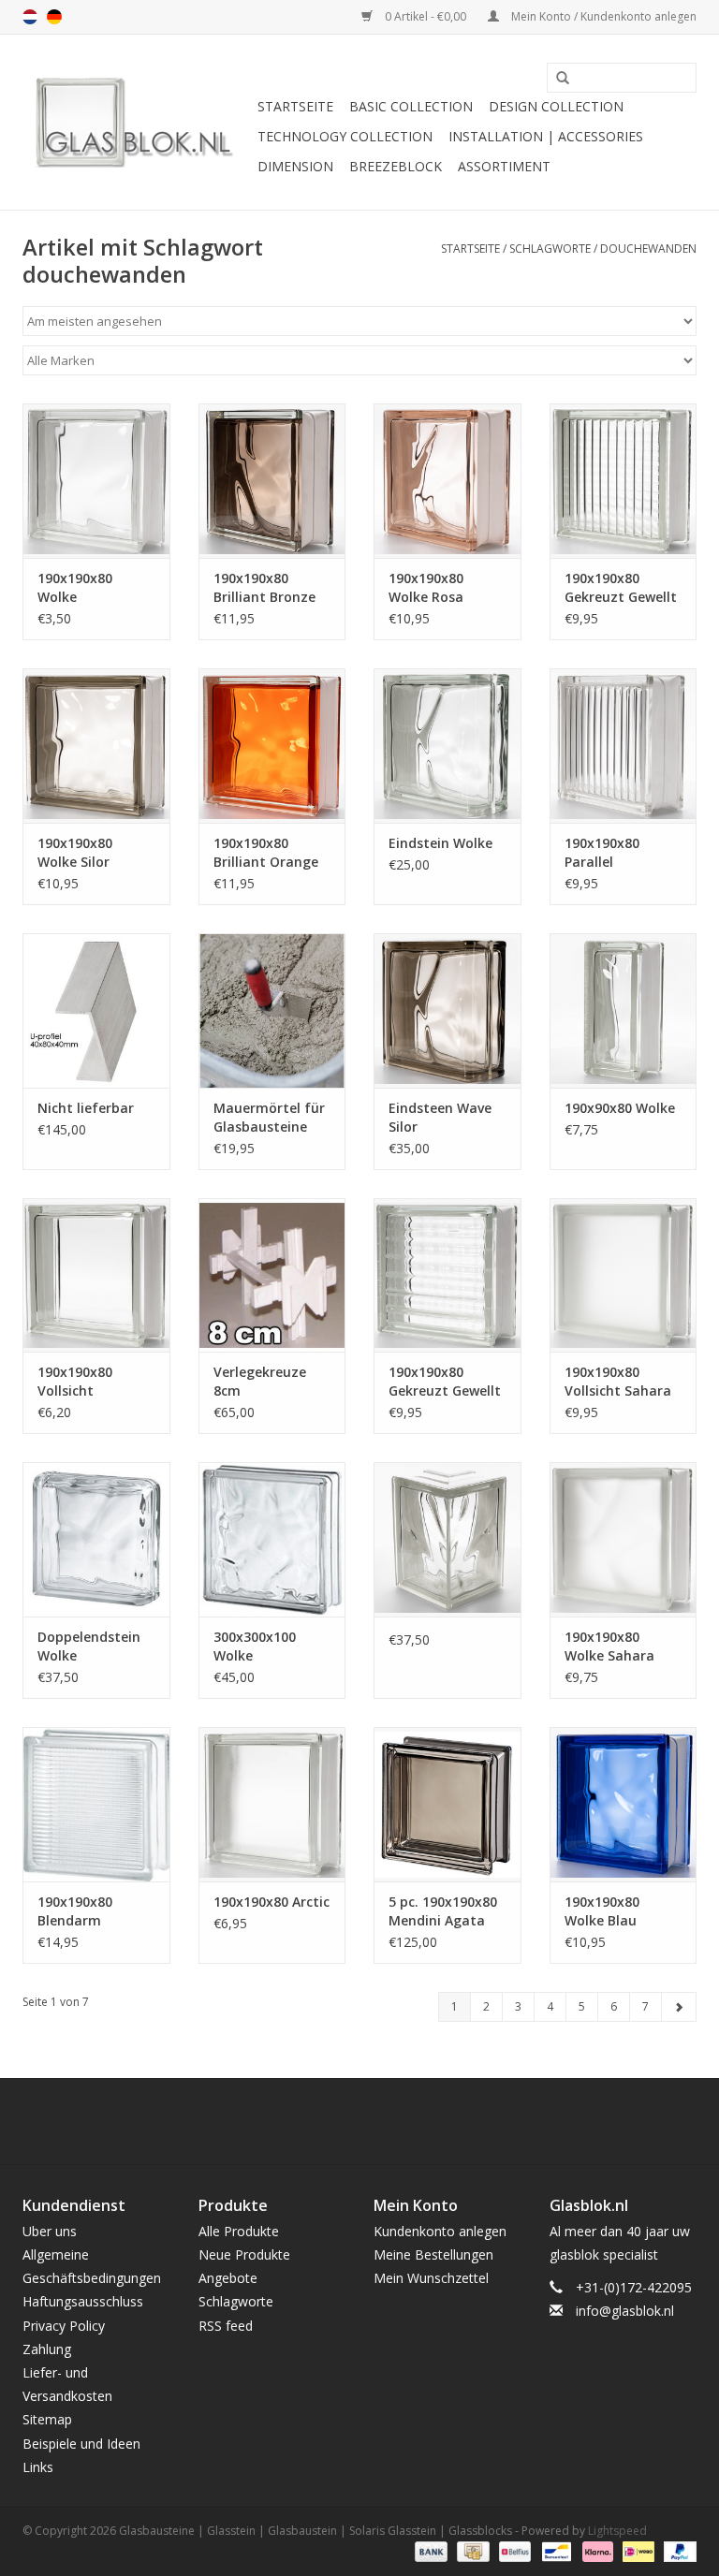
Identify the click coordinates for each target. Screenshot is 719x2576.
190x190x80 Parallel (602, 852)
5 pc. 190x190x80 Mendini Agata (443, 1911)
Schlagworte (550, 249)
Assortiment (504, 166)
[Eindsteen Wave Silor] (448, 1010)
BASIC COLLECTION (411, 106)
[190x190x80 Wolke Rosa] (448, 481)
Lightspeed (617, 2531)
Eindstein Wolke (440, 843)
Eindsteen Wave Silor (440, 1117)
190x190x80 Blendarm (75, 1911)
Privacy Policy (64, 2326)
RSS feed (226, 2326)
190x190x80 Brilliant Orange (266, 852)
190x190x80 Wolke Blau (602, 1911)
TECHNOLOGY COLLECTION (345, 136)
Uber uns (50, 2231)
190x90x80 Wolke (620, 1108)
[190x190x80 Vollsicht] (96, 1275)
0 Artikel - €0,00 (426, 16)
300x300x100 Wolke (255, 1646)
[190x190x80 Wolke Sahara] (624, 1539)
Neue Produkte (244, 2254)
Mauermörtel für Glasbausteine (269, 1117)
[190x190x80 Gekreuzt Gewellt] (624, 481)
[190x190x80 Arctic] (272, 1804)
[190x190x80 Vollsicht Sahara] (624, 1275)
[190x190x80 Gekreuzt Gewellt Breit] (448, 1275)
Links (38, 2467)
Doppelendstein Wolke (89, 1646)
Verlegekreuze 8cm (260, 1381)
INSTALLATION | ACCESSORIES (546, 136)
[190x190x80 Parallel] (624, 746)
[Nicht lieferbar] (96, 1010)
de (54, 17)
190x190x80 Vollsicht (75, 1381)
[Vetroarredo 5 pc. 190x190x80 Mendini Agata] (448, 1804)
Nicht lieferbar (86, 1108)
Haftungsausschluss (83, 2301)
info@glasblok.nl (625, 2311)
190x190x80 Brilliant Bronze (264, 587)
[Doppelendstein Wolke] (96, 1539)
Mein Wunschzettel (431, 2278)
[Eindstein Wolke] (448, 746)
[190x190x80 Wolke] (96, 481)
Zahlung (47, 2349)
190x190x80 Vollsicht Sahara (618, 1381)
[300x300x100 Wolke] (272, 1539)
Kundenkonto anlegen (440, 2231)
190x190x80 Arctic (271, 1902)
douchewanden (648, 249)
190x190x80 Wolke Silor (75, 852)
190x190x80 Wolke (75, 587)
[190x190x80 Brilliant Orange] (272, 746)
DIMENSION (295, 166)
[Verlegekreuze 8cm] (272, 1275)
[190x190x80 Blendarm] (96, 1804)
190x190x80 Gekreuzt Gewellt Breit (445, 1382)
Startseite (295, 106)
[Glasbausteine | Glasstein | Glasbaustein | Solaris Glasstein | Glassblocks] (137, 122)
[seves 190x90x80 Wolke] (624, 1010)
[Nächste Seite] (679, 2007)
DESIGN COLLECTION (556, 106)
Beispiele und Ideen (81, 2444)
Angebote (228, 2278)
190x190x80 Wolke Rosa (426, 587)
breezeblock (396, 166)
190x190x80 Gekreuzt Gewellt (621, 587)
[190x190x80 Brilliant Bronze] (272, 481)
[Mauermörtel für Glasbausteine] (272, 1010)
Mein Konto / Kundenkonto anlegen (602, 16)
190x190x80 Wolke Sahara (609, 1646)
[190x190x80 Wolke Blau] (624, 1804)
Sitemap (47, 2419)
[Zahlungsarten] (429, 2550)
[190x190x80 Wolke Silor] (96, 746)
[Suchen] (556, 79)
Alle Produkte (239, 2231)
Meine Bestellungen (433, 2254)
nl (30, 17)
